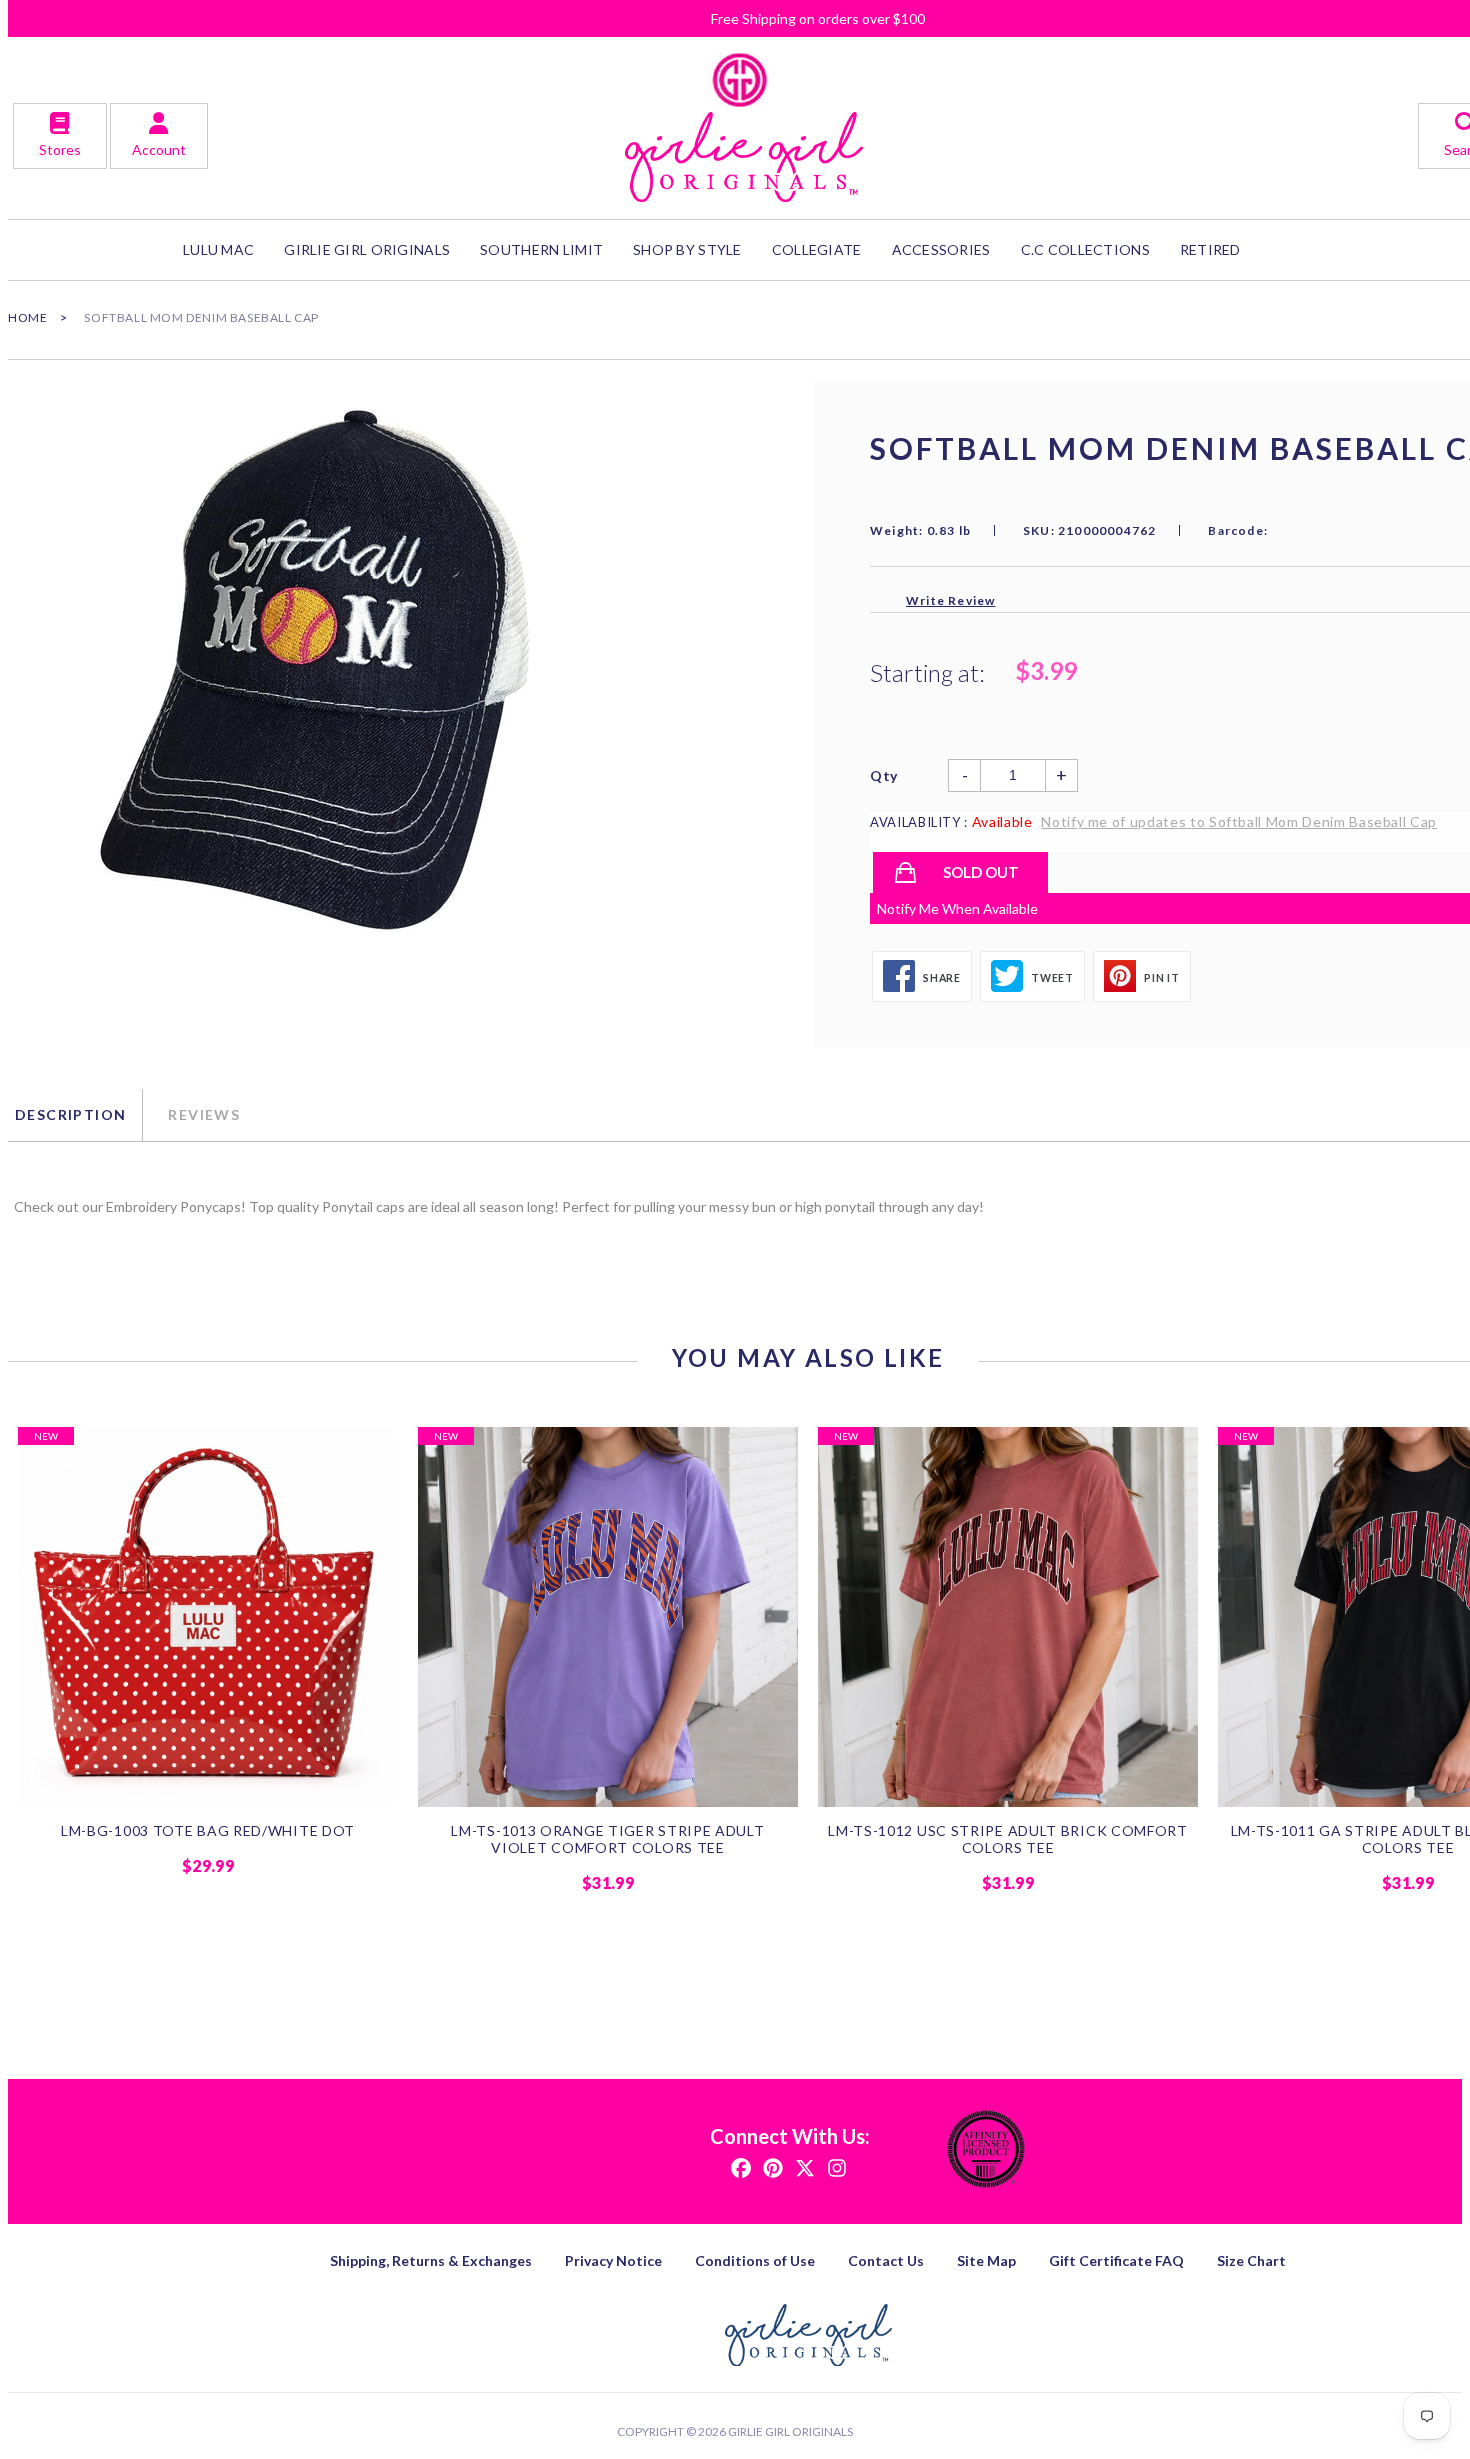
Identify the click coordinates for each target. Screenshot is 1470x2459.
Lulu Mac (218, 249)
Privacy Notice (613, 2260)
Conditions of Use (755, 2260)
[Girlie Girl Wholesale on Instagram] (837, 2166)
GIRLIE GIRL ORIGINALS (367, 249)
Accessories (941, 249)
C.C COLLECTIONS (1085, 249)
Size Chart (1251, 2260)
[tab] (75, 1115)
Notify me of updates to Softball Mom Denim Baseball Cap (1239, 821)
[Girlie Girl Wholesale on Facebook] (741, 2166)
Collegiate (817, 249)
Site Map (986, 2260)
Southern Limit (541, 249)
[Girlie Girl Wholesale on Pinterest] (773, 2166)
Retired (1210, 249)
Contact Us (886, 2260)
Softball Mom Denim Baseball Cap (201, 317)
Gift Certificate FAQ (1116, 2260)
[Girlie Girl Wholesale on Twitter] (805, 2166)
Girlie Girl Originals (790, 2431)
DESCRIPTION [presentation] (70, 1114)
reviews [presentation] (204, 1114)
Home (27, 317)
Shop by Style (687, 249)
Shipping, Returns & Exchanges (431, 2260)
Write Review (950, 600)
